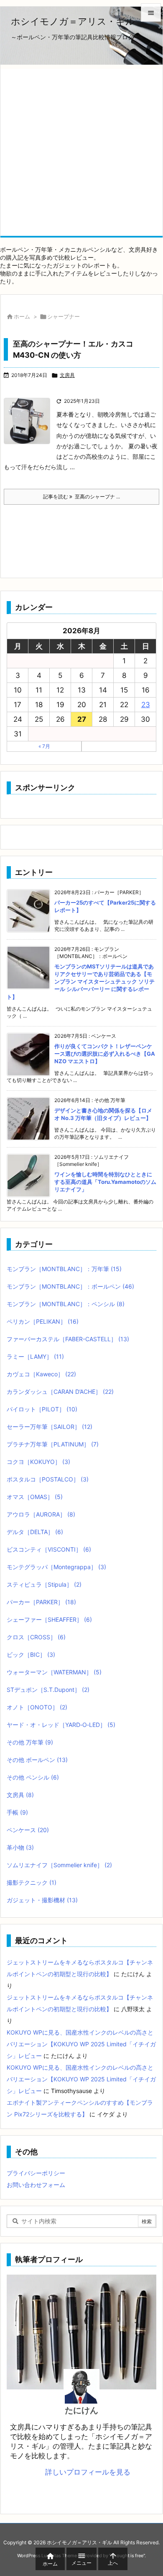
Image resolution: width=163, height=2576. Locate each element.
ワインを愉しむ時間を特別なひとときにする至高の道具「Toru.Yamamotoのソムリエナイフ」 (105, 1182)
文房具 (67, 375)
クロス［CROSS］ (36, 1637)
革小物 (20, 1847)
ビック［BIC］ (31, 1655)
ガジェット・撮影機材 (42, 1900)
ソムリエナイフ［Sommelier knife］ (59, 1865)
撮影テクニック (32, 1882)
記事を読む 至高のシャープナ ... (81, 497)
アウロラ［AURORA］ (41, 1514)
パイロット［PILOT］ (42, 1409)
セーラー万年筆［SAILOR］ (50, 1427)
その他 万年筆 (30, 1742)
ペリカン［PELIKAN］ (43, 1321)
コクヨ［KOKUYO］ (38, 1462)
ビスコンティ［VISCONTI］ (49, 1549)
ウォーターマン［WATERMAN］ (54, 1672)
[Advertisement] (81, 150)
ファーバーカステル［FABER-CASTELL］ (68, 1339)
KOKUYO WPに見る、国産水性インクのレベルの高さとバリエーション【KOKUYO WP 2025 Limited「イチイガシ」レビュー (81, 2044)
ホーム (22, 316)
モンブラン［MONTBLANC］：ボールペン (70, 1286)
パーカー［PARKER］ (41, 1602)
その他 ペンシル (33, 1777)
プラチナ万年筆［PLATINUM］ (53, 1444)
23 (146, 705)
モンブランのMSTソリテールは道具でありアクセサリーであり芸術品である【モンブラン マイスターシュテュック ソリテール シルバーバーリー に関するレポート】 (81, 982)
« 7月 (44, 746)
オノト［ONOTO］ (37, 1707)
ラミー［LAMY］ (35, 1356)
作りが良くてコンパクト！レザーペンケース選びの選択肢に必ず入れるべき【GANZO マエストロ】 (105, 1054)
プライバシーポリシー (36, 2173)
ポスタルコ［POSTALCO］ (48, 1479)
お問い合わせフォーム (36, 2185)
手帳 (17, 1812)
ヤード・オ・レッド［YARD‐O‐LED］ (61, 1725)
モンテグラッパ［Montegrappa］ (56, 1567)
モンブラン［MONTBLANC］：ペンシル (66, 1304)
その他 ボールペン (37, 1760)
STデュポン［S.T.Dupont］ (48, 1690)
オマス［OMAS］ (35, 1497)
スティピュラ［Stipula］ (44, 1584)
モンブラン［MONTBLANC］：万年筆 (64, 1269)
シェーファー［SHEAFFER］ (49, 1619)
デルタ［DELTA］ (35, 1532)
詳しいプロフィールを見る (88, 2472)
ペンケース (28, 1830)
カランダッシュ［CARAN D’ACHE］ (60, 1392)
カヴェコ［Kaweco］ (41, 1374)
